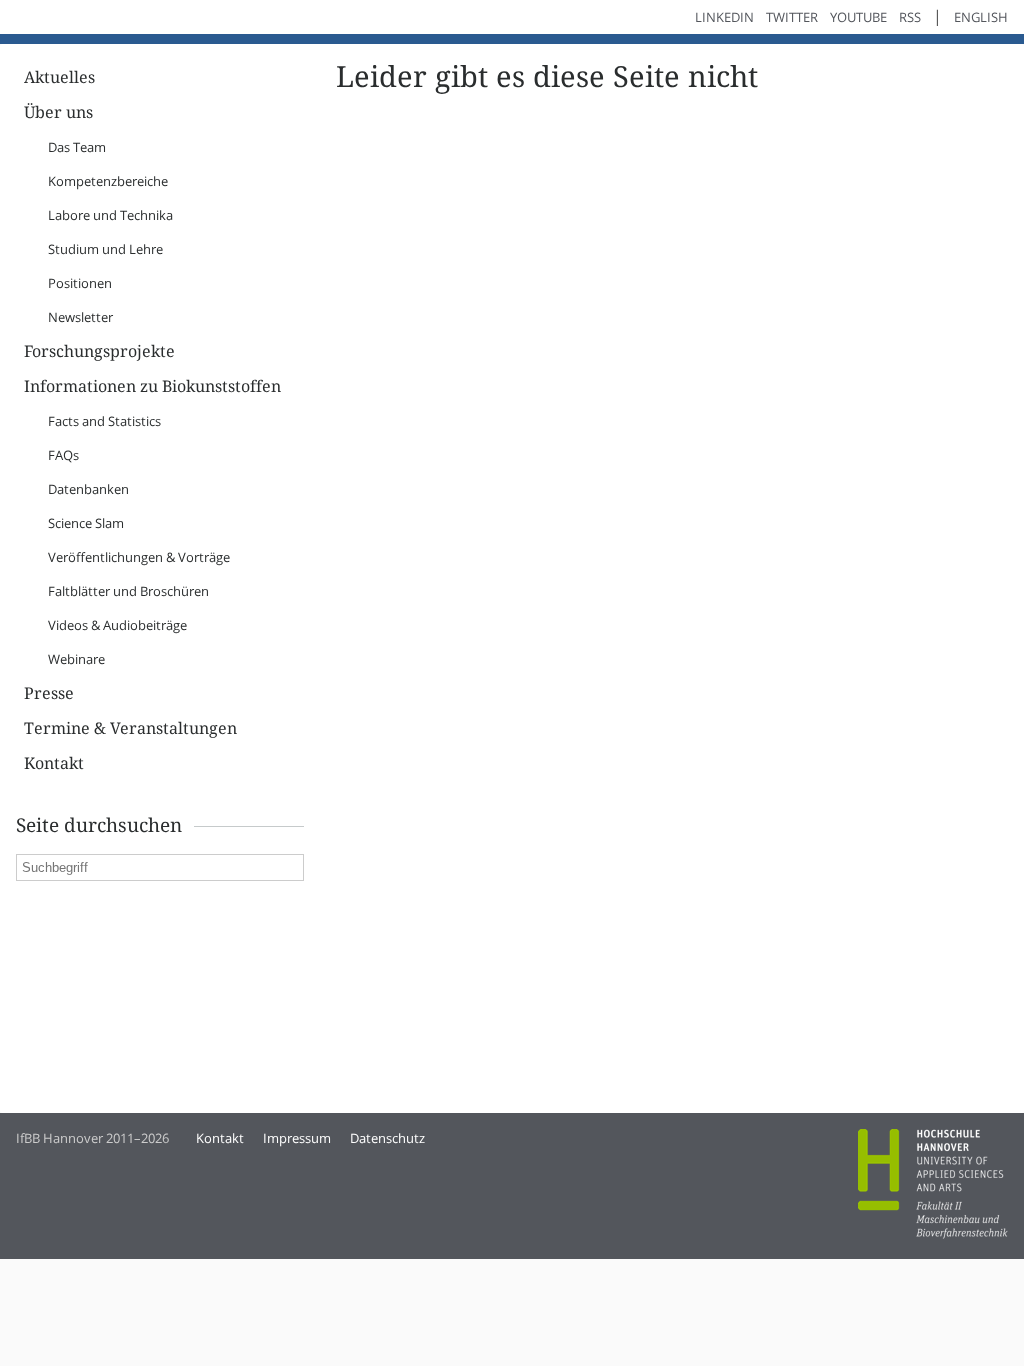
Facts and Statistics (104, 421)
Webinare (76, 659)
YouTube (858, 17)
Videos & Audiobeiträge (117, 625)
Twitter (792, 17)
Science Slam (86, 523)
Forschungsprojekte (99, 351)
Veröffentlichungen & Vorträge (139, 557)
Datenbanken (88, 489)
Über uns (58, 112)
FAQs (63, 455)
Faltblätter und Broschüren (128, 591)
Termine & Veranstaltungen (130, 728)
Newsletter (80, 317)
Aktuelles (59, 77)
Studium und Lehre (105, 249)
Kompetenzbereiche (108, 181)
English (981, 17)
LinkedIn (724, 17)
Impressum (297, 1138)
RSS (910, 17)
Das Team (77, 147)
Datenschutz (387, 1138)
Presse (49, 693)
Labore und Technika (110, 215)
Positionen (80, 283)
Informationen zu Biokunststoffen (152, 386)
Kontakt (54, 763)
